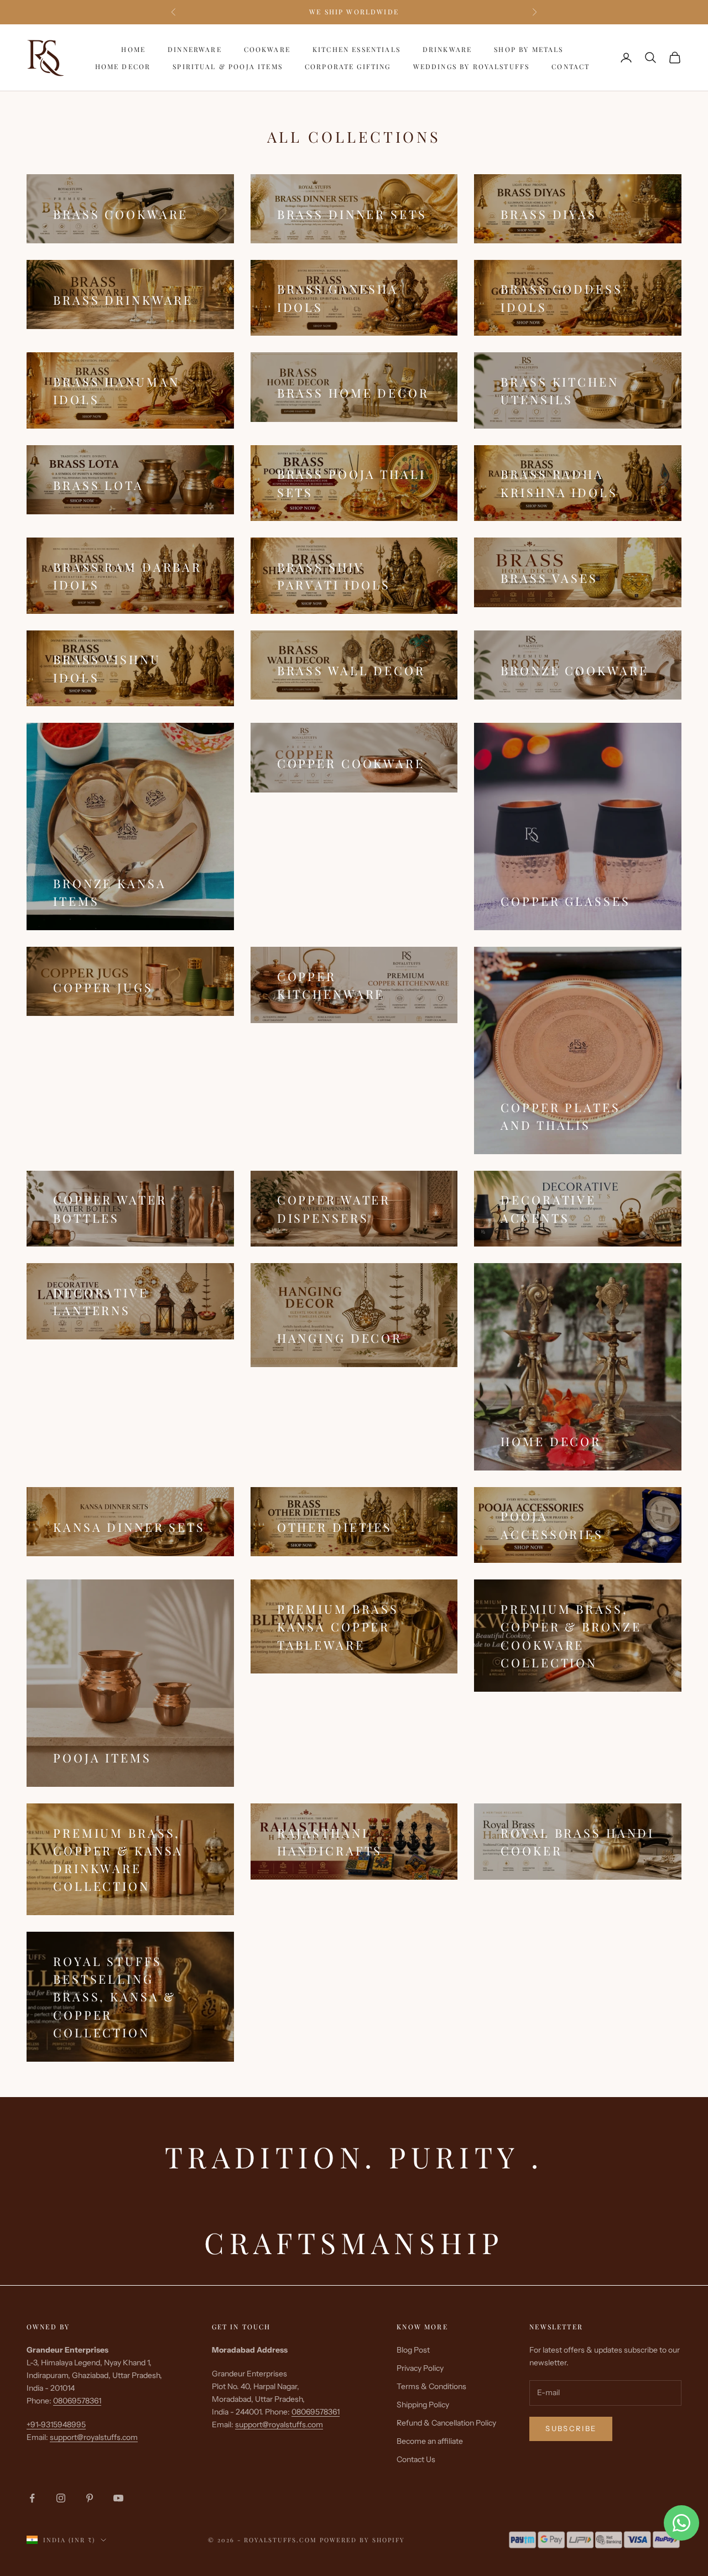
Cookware (267, 49)
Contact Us (416, 2459)
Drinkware (447, 49)
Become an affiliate (430, 2441)
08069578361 (77, 2401)
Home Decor (123, 66)
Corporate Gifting (348, 66)
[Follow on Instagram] (61, 2498)
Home (133, 49)
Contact (571, 66)
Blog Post (413, 2350)
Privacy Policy (420, 2368)
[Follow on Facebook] (32, 2498)
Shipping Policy (423, 2405)
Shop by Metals (529, 49)
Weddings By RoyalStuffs (472, 66)
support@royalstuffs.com (94, 2437)
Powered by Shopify (362, 2540)
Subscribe (571, 2428)
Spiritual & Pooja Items (228, 66)
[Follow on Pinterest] (90, 2498)
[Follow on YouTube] (118, 2498)
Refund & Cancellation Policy (446, 2423)
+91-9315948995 (56, 2424)
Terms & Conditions (431, 2386)
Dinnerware (195, 49)
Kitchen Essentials (356, 49)
